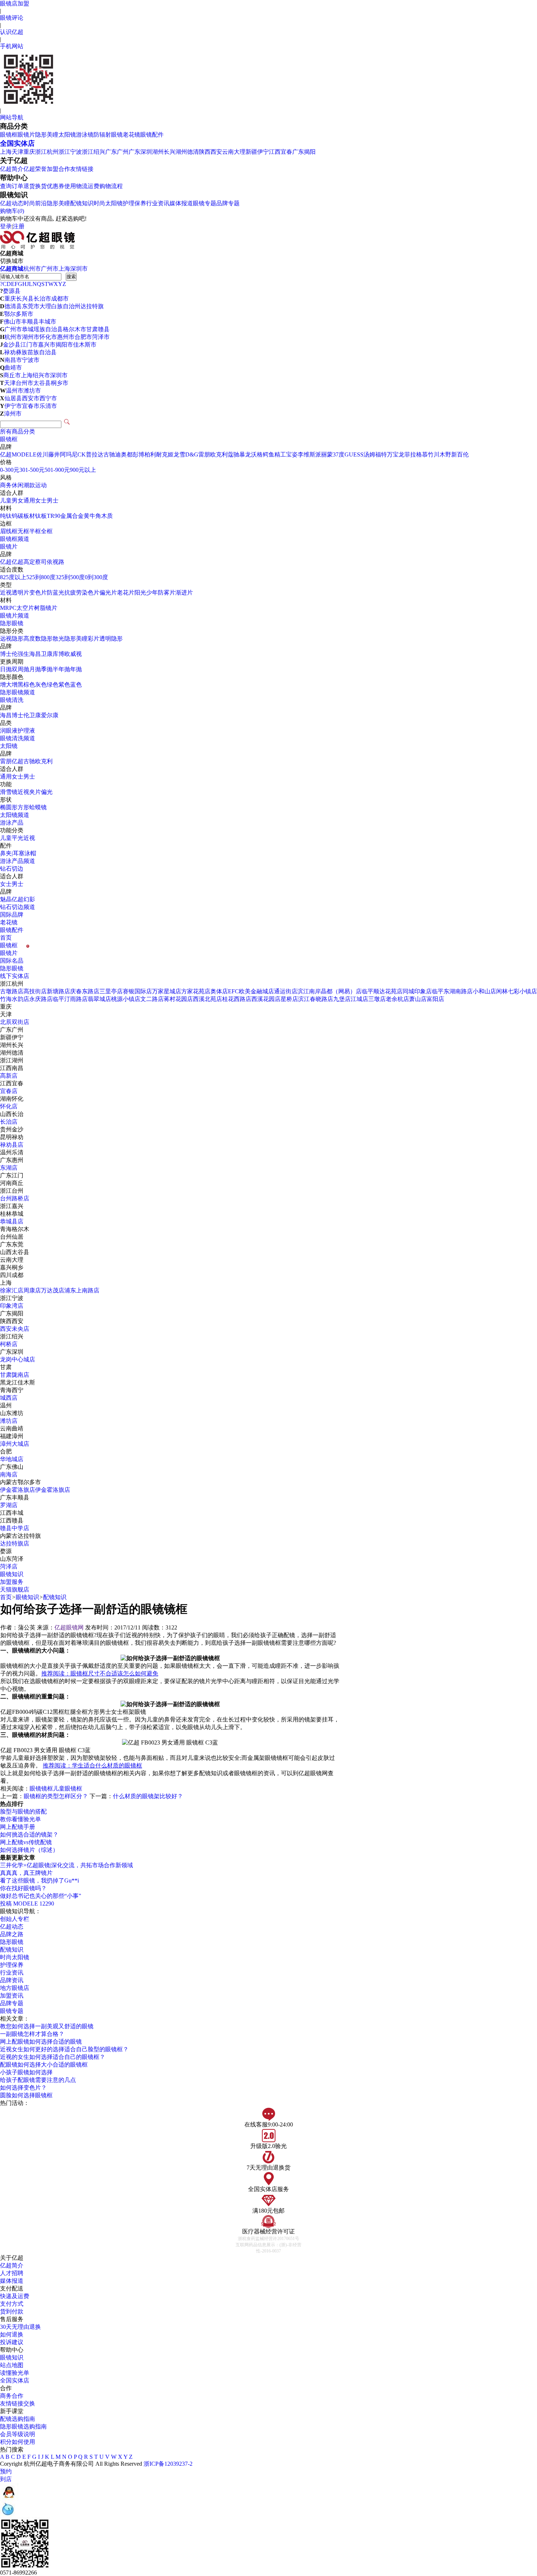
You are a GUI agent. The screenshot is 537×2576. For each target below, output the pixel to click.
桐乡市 (60, 383)
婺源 (6, 1551)
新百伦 (460, 454)
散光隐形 (64, 639)
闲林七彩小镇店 (517, 991)
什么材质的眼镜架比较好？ (148, 1796)
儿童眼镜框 (68, 1788)
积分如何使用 (18, 2442)
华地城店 (12, 1459)
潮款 (29, 485)
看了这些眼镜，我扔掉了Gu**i (39, 1881)
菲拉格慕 (416, 454)
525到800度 (41, 577)
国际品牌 (12, 915)
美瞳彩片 (88, 639)
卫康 (47, 654)
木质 (107, 516)
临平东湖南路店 (452, 991)
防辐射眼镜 (108, 135)
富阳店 (435, 999)
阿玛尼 (69, 454)
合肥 (6, 1451)
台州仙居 (12, 1237)
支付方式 (12, 2304)
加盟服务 (12, 1582)
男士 (53, 500)
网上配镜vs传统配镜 (26, 1842)
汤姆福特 (375, 454)
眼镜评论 (12, 18)
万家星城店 (167, 991)
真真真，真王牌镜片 (26, 1873)
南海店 (9, 1474)
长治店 (9, 1122)
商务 (6, 485)
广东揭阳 (304, 152)
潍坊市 (32, 391)
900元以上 (83, 470)
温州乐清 (12, 1152)
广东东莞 (12, 1244)
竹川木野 (439, 454)
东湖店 (9, 1168)
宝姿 (292, 454)
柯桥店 (9, 1344)
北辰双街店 (15, 1022)
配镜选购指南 (18, 2419)
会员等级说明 (18, 2434)
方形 (23, 807)
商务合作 (12, 2396)
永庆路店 (41, 999)
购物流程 (111, 186)
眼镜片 (26, 135)
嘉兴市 (47, 345)
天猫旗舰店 (15, 1589)
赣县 (104, 329)
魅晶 (6, 899)
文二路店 (152, 999)
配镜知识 (82, 203)
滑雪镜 (9, 792)
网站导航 (12, 117)
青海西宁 (12, 1390)
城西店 (9, 1398)
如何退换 (12, 2334)
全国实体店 (17, 143)
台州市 (24, 383)
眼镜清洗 (12, 700)
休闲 (18, 485)
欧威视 (73, 654)
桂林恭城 (12, 1214)
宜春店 (9, 1091)
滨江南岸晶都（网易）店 (330, 991)
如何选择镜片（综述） (29, 1850)
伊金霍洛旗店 (18, 1490)
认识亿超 (12, 32)
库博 (58, 654)
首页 (6, 938)
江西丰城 (12, 1513)
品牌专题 (228, 203)
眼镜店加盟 (15, 3)
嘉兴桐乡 (12, 1267)
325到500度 (70, 577)
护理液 (26, 731)
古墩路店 (12, 991)
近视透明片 (15, 593)
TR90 (54, 516)
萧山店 (418, 999)
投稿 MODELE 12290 (27, 1904)
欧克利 (219, 454)
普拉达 (95, 454)
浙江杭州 (47, 152)
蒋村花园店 (178, 999)
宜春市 (31, 406)
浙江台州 (12, 1191)
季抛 (47, 669)
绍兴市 (41, 375)
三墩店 (377, 999)
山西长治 (12, 1114)
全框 (47, 531)
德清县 (13, 306)
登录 (6, 226)
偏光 (47, 792)
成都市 (60, 299)
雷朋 (204, 454)
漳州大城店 (15, 1444)
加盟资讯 (12, 1996)
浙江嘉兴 (12, 1206)
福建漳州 (12, 1436)
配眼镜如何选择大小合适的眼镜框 (44, 2065)
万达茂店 (53, 1290)
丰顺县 (30, 322)
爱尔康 (50, 715)
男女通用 (23, 500)
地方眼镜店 (15, 1988)
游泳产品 (12, 823)
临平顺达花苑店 (382, 991)
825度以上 (13, 577)
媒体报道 (181, 203)
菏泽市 (101, 337)
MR (5, 608)
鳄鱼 (268, 454)
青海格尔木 (15, 1229)
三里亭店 (111, 991)
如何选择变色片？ (23, 2088)
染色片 (91, 593)
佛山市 (12, 322)
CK (82, 454)
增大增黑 (12, 685)
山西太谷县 (15, 1252)
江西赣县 (12, 1520)
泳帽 (30, 853)
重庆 (29, 152)
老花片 (126, 593)
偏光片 (108, 593)
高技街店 (35, 991)
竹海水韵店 (15, 999)
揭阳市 (64, 345)
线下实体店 (15, 976)
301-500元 (32, 470)
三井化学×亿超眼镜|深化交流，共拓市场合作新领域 (66, 1865)
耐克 (162, 454)
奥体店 (219, 991)
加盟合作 (58, 169)
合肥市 (83, 337)
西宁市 (48, 398)
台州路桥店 (15, 1198)
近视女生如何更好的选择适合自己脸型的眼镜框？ (64, 2049)
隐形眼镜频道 (18, 692)
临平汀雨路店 (70, 999)
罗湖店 (9, 1505)
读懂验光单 (15, 2373)
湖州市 (31, 337)
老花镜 (132, 135)
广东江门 (12, 1175)
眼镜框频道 (15, 539)
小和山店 (484, 991)
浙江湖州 (12, 1060)
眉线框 (9, 531)
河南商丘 (12, 1183)
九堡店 (342, 999)
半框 (35, 531)
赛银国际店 (137, 991)
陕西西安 (210, 152)
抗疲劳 (73, 593)
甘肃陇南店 (15, 1375)
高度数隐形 (38, 639)
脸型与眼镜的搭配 (23, 1811)
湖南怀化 (12, 1099)
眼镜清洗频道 (18, 738)
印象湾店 (12, 1306)
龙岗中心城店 (18, 1359)
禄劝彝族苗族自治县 (30, 352)
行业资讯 (158, 203)
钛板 (41, 516)
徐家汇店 (12, 1290)
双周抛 (20, 669)
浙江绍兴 (94, 152)
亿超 (6, 454)
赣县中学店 (15, 1528)
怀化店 (9, 1106)
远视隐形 (12, 639)
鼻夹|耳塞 (12, 853)
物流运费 (88, 186)
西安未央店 (15, 1329)
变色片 (38, 593)
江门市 (29, 345)
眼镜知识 (12, 1574)
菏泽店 (9, 1566)
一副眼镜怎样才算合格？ (32, 2034)
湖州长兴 (164, 152)
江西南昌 (12, 1068)
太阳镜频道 (15, 815)
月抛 (35, 669)
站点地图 (12, 2365)
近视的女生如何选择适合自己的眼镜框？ (53, 2057)
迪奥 (121, 454)
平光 (18, 838)
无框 (23, 531)
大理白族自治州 (60, 306)
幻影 (29, 899)
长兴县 (25, 299)
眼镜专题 (205, 203)
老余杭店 (397, 999)
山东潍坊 (12, 1413)
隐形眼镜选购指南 (23, 2426)
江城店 (359, 999)
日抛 (6, 669)
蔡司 (41, 562)
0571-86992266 (18, 2573)
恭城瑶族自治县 (42, 329)
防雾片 (167, 593)
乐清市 (48, 406)
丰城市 (47, 322)
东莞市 (31, 306)
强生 (23, 654)
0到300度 (96, 577)
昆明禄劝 (12, 1137)
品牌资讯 (12, 1980)
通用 (6, 777)
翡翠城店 (99, 999)
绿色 (53, 685)
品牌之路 (12, 1934)
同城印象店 (417, 991)
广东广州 (117, 152)
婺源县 (12, 291)
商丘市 (12, 375)
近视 (23, 792)
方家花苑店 (196, 991)
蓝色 (76, 685)
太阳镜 (67, 135)
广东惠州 (12, 1160)
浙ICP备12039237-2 (168, 2464)
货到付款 (12, 2311)
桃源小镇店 (126, 999)
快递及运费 (15, 2296)
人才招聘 (12, 2273)
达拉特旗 (92, 306)
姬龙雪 (176, 454)
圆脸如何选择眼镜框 (26, 2095)
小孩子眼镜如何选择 (26, 2072)
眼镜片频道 (15, 616)
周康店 (32, 1290)
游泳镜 (85, 135)
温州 (6, 1405)
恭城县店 (12, 1221)
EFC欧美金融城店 (251, 991)
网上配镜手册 (18, 1827)
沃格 (257, 454)
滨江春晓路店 (316, 999)
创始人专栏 (15, 1919)
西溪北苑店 (207, 999)
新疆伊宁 (257, 152)
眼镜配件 (152, 135)
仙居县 (13, 398)
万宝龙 (396, 454)
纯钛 (6, 516)
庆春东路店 (85, 991)
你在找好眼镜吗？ (23, 1888)
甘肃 (92, 329)
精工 (280, 454)
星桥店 (289, 999)
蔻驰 (233, 454)
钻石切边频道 (18, 907)
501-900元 (57, 470)
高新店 (9, 1076)
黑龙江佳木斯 (18, 1382)
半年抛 (61, 669)
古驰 (109, 454)
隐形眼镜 (12, 623)
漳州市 (13, 414)
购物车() (12, 211)
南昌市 (13, 360)
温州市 (15, 391)
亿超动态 (12, 203)
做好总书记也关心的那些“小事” (41, 1896)
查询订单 (12, 186)
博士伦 (9, 654)
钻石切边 (12, 869)
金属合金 (72, 516)
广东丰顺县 (15, 1497)
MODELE (24, 454)
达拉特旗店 (15, 1543)
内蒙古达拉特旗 (20, 1536)
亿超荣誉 (35, 169)
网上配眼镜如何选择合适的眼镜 (41, 2042)
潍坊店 (9, 1421)
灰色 (41, 685)
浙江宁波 (70, 152)
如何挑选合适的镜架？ (29, 1834)
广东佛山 (12, 1467)
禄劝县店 (12, 1145)
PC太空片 (22, 608)
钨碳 (18, 516)
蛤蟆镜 (38, 807)
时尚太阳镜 (108, 203)
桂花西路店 (237, 999)
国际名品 (12, 961)
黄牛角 (92, 516)
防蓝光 (56, 593)
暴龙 (245, 454)
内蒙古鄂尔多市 (20, 1482)
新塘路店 (58, 991)
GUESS (354, 454)
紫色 (64, 685)
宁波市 (31, 360)
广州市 (50, 269)
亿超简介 (12, 169)
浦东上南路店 (82, 1290)
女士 (41, 500)
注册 (19, 226)
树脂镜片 (46, 608)
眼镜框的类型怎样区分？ (56, 1796)
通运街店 (286, 991)
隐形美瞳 (47, 135)
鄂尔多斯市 (19, 314)
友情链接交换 (18, 2403)
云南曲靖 (12, 1428)
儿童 (6, 500)
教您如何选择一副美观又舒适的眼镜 (47, 2026)
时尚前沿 (35, 203)
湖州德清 (187, 152)
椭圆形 (9, 807)
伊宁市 (13, 406)
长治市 (42, 299)
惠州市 (66, 337)
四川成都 (12, 1275)
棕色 (29, 685)
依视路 (56, 562)
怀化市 (48, 337)
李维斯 (306, 454)
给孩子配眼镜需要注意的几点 (38, 2080)
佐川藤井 (48, 454)
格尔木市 (75, 329)
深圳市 (79, 269)
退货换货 (35, 186)
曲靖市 (13, 368)
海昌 (35, 654)
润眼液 (9, 731)
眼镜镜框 (41, 1788)
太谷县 (42, 383)
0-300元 (10, 470)
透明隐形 (111, 639)
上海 (6, 152)
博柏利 (147, 454)
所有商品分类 (18, 431)
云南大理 (234, 152)
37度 (339, 454)
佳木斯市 (85, 345)
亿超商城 (12, 269)
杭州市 (32, 269)
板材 (29, 516)
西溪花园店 (266, 999)
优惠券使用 (61, 186)
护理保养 (134, 203)
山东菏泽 (12, 1559)
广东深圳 (140, 152)
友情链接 (82, 169)
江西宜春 (281, 152)
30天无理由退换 (20, 2327)
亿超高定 (23, 562)
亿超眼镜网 (69, 1627)
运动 (41, 485)
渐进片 (184, 593)
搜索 (71, 277)
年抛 (76, 669)
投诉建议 (12, 2342)
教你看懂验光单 (20, 1819)
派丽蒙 (324, 454)
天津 (18, 152)
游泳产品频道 (18, 861)
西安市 (31, 398)
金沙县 (12, 345)
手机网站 (12, 46)
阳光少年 (146, 593)
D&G (192, 454)
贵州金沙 (12, 1129)
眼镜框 (9, 135)
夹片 (35, 792)
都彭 (133, 454)
